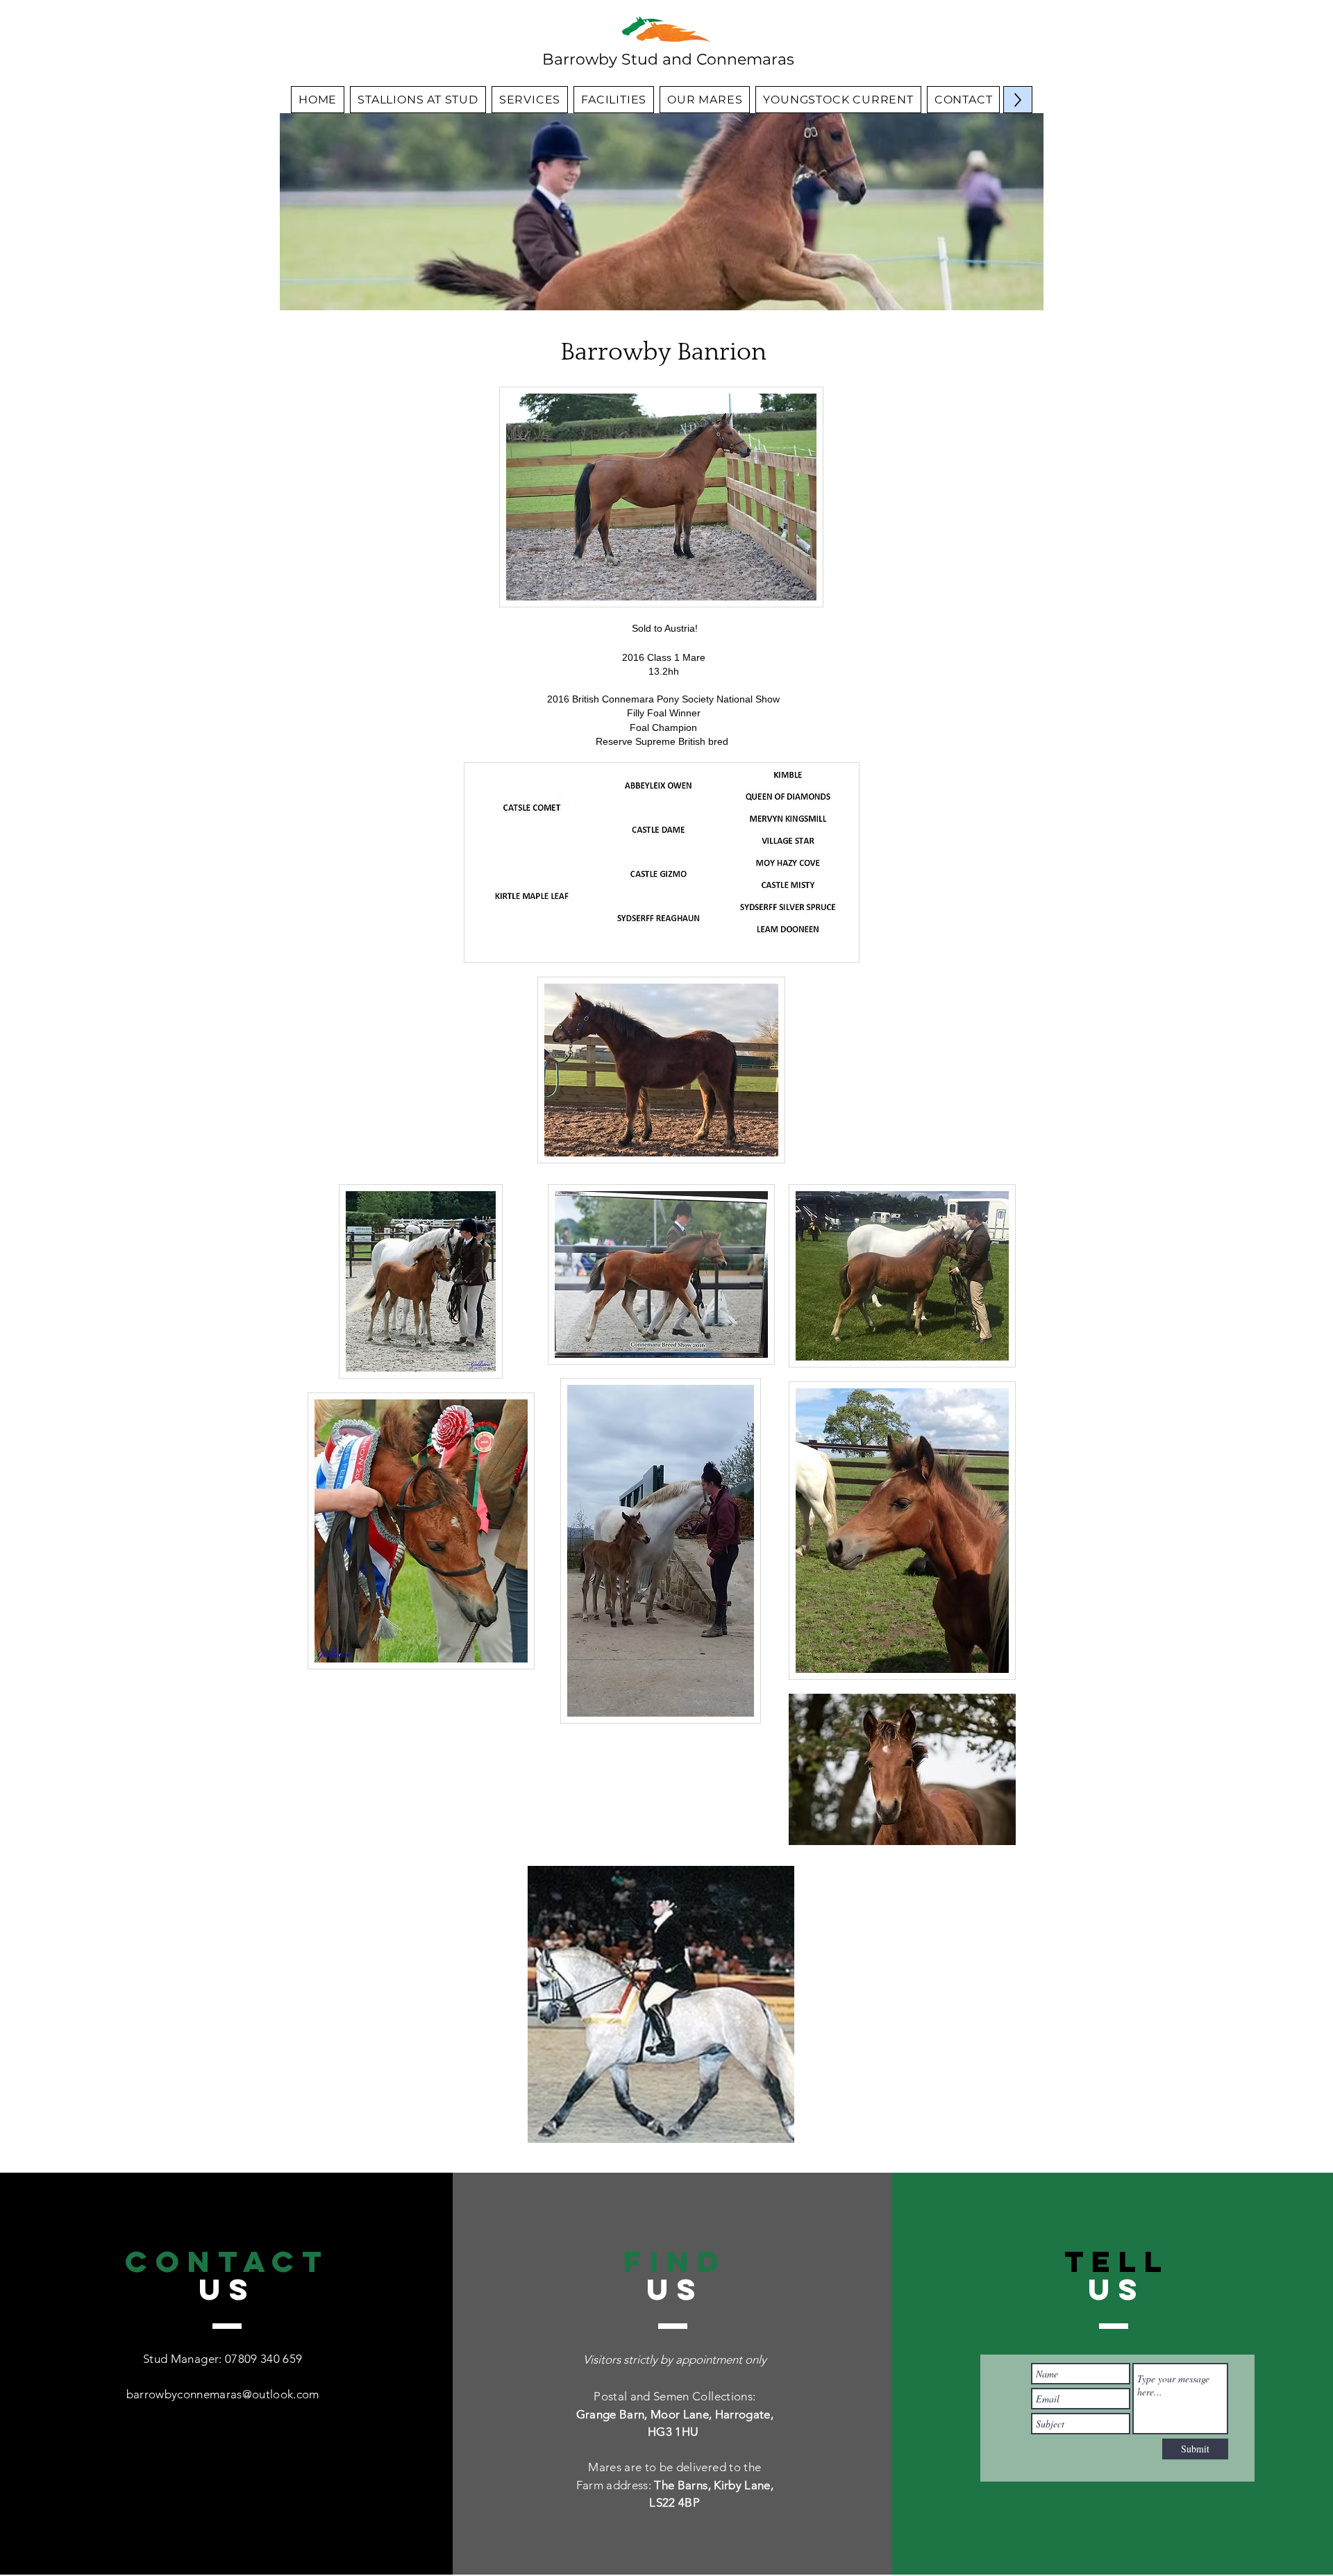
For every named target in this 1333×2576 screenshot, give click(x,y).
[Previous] (299, 212)
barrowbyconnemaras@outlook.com (223, 2394)
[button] (661, 2004)
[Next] (1024, 212)
